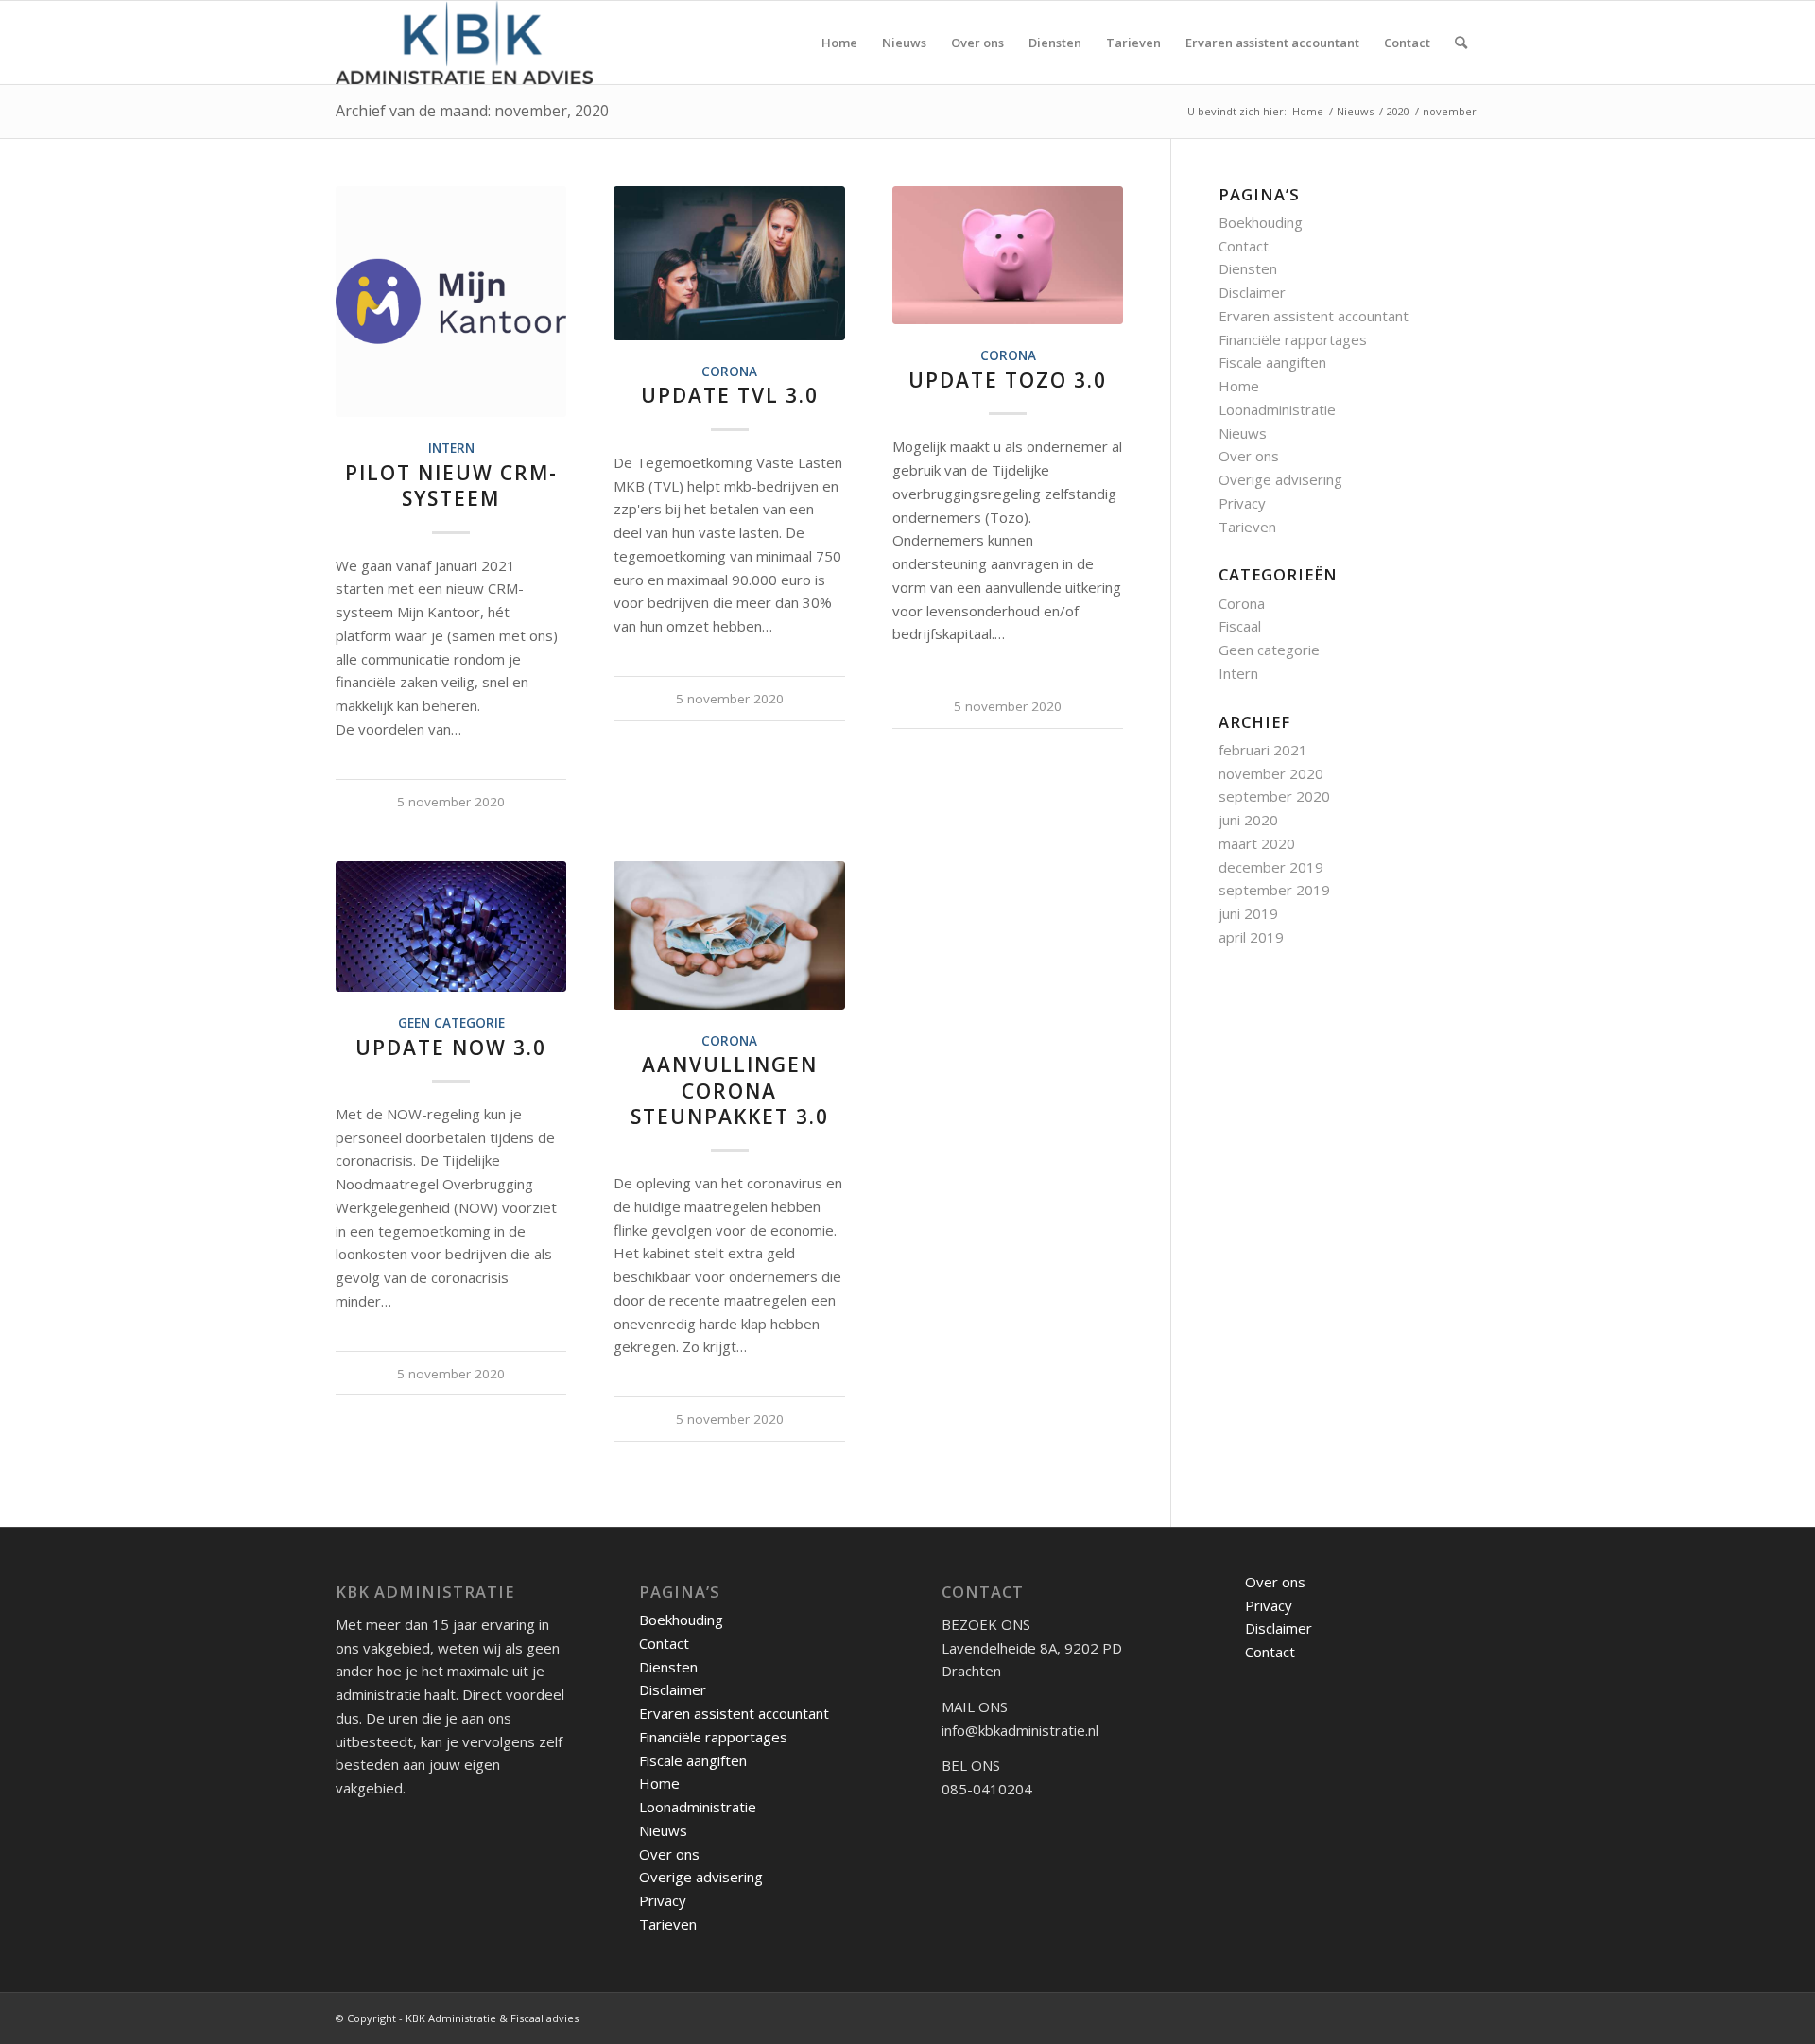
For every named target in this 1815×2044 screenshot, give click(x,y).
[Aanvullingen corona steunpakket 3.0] (729, 935)
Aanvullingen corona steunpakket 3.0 (730, 1091)
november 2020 (1271, 773)
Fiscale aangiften (1272, 362)
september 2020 (1274, 796)
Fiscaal (1240, 626)
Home (1239, 386)
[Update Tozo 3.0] (1008, 255)
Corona (729, 372)
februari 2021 (1263, 750)
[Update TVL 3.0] (729, 263)
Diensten (1248, 268)
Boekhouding (1261, 222)
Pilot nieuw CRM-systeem (451, 485)
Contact (1244, 246)
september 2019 (1274, 890)
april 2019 (1251, 937)
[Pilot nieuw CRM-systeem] (451, 302)
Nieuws (1243, 433)
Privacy (1242, 503)
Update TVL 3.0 (730, 395)
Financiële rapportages (1293, 339)
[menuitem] (839, 43)
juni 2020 (1248, 820)
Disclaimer (1252, 292)
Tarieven (1247, 527)
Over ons (1249, 456)
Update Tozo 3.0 (1008, 380)
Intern (451, 448)
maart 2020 (1257, 843)
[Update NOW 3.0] (451, 926)
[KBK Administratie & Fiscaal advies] (464, 43)
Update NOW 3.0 (451, 1048)
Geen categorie (451, 1023)
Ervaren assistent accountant (1314, 316)
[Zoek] (1461, 43)
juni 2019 (1248, 913)
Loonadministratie (1277, 409)
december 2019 (1271, 867)
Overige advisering (1280, 479)
